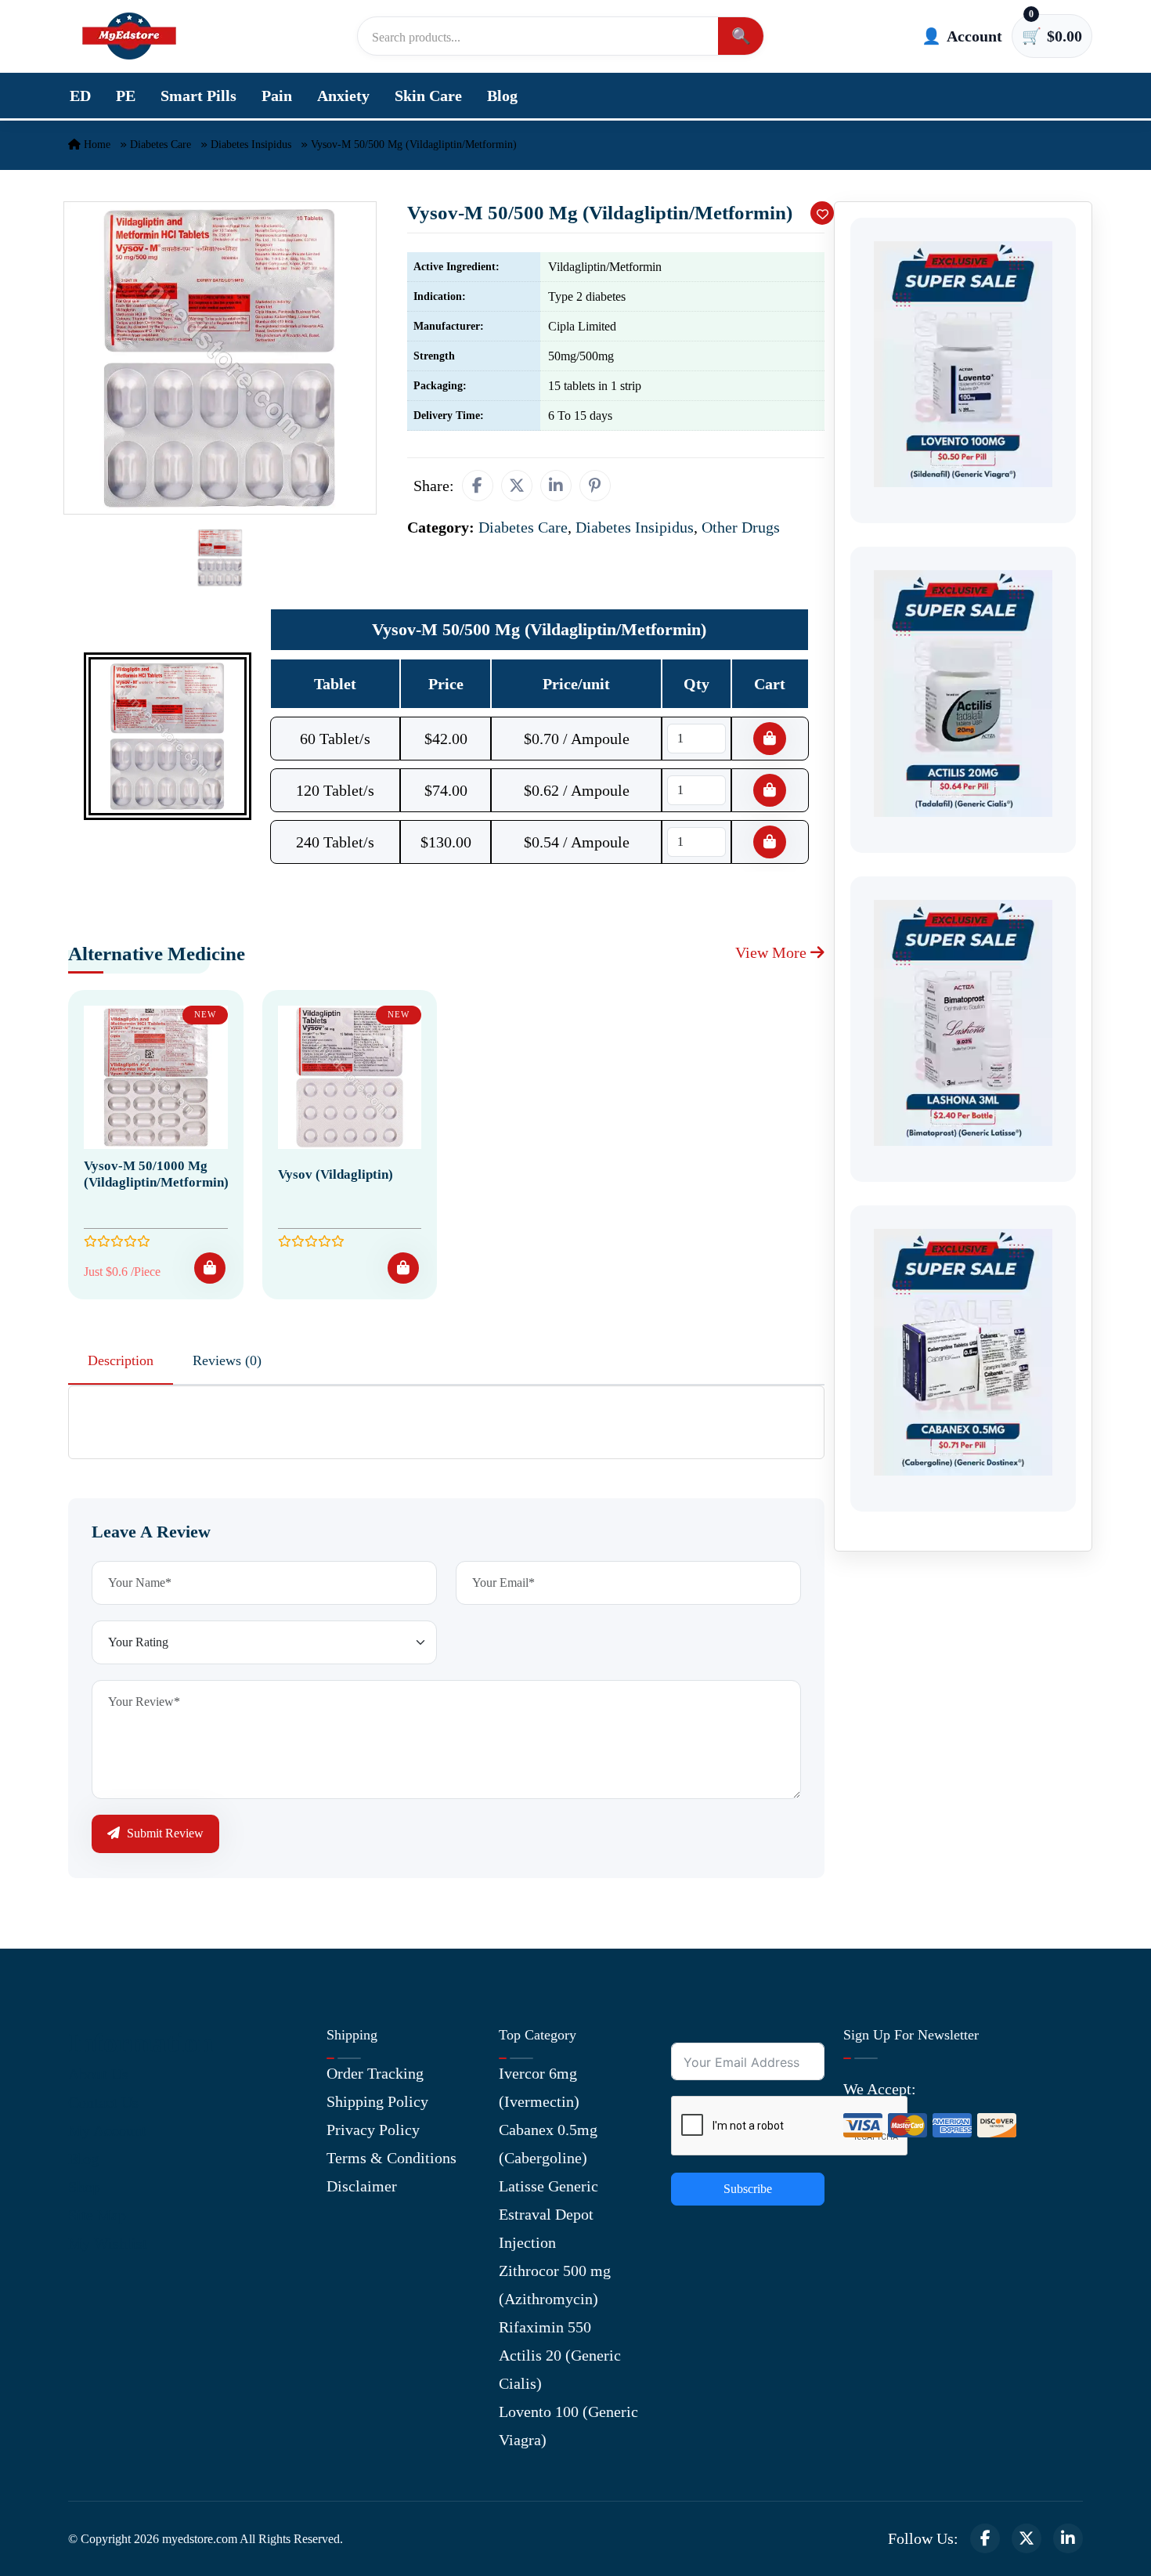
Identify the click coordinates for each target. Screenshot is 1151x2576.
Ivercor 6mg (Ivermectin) (539, 2087)
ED (80, 96)
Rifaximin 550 (545, 2327)
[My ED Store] (129, 36)
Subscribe (748, 2189)
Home (96, 145)
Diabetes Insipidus (251, 145)
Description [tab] (121, 1360)
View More (773, 952)
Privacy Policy (373, 2130)
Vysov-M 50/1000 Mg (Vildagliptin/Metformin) (156, 1174)
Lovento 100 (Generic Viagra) (568, 2426)
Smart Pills (198, 96)
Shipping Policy (377, 2101)
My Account (107, 2130)
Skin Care (428, 96)
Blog (502, 96)
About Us (98, 2074)
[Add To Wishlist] (822, 213)
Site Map (97, 2215)
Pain (277, 96)
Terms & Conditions (391, 2158)
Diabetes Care (161, 145)
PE (126, 96)
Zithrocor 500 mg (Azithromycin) (555, 2285)
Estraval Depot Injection (546, 2228)
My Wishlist (108, 2243)
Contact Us (103, 2102)
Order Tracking (375, 2073)
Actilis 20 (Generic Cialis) (560, 2369)
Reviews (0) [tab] (227, 1360)
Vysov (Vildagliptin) (336, 1174)
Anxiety (343, 96)
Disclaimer (362, 2186)
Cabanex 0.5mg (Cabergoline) (548, 2144)
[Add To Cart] (210, 1268)
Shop (84, 2187)
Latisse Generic (548, 2186)
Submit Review (164, 1833)
